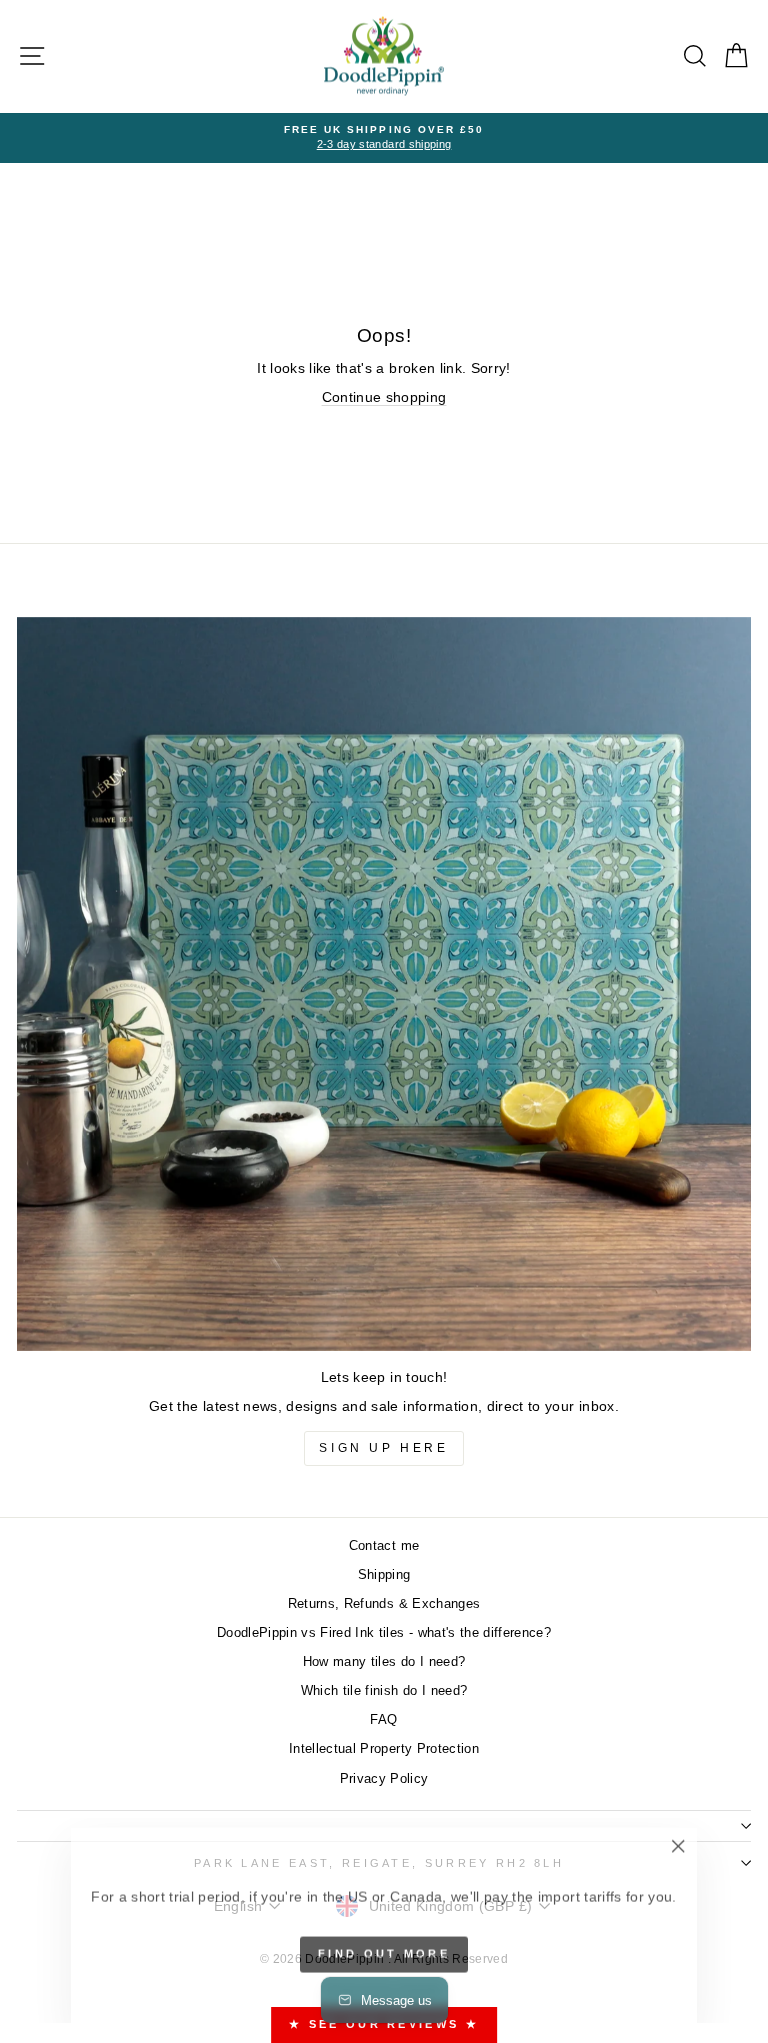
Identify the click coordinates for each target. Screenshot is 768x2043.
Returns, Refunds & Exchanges (384, 1603)
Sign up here (383, 1448)
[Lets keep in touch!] (384, 984)
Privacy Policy (384, 1778)
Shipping (384, 1574)
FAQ (383, 1719)
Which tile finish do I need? (384, 1690)
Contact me (384, 1545)
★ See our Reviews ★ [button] (384, 2024)
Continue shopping (384, 397)
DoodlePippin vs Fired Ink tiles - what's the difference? (384, 1632)
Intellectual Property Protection (384, 1748)
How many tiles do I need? (384, 1661)
